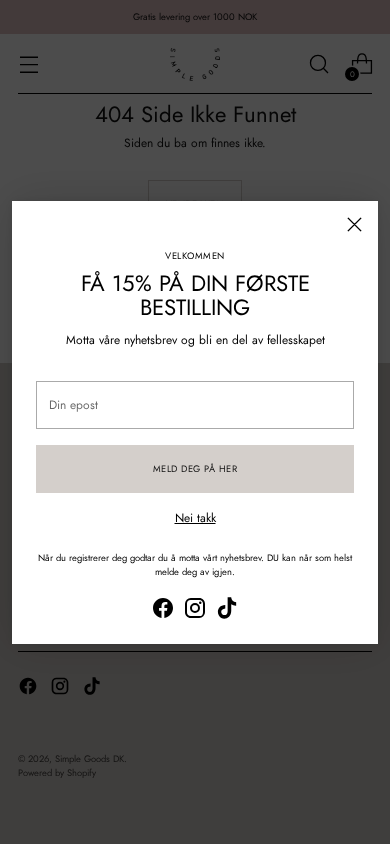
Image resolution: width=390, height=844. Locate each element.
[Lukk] (354, 224)
